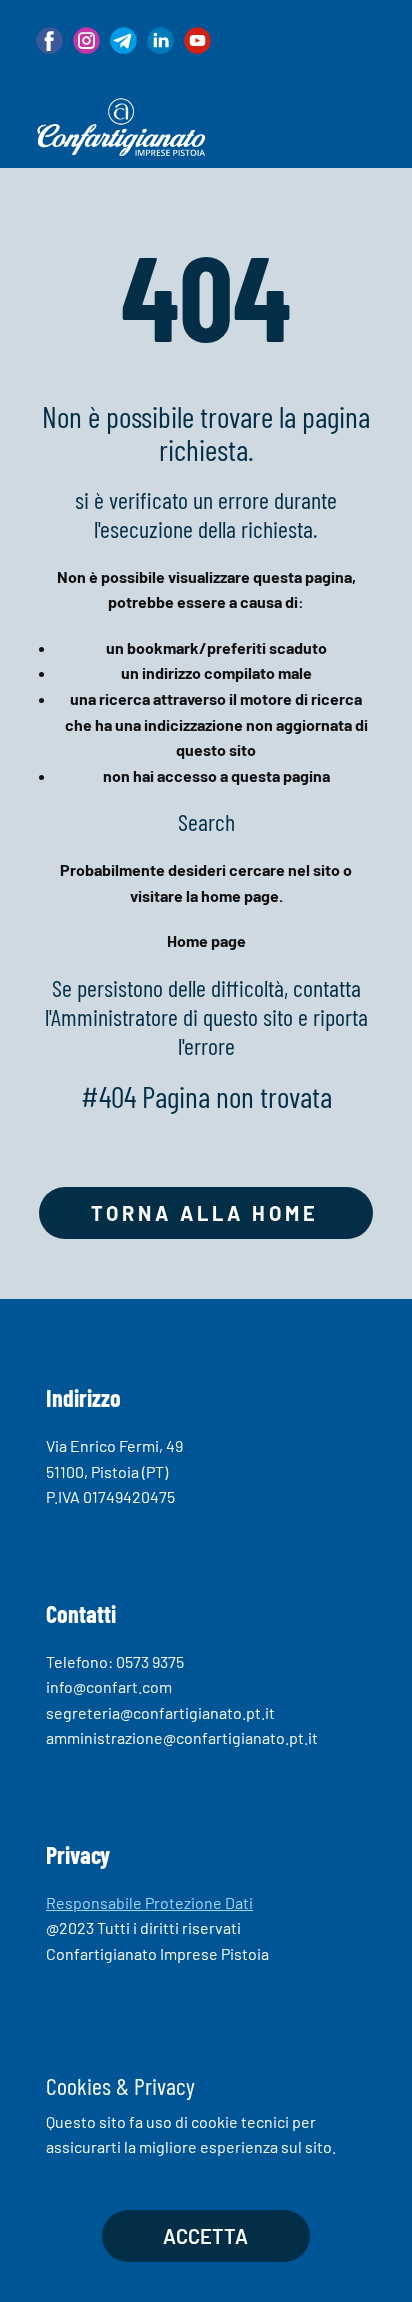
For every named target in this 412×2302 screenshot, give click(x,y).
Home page (206, 940)
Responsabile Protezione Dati (149, 1902)
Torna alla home (205, 1213)
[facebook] (49, 40)
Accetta (205, 2236)
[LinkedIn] (160, 40)
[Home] (121, 127)
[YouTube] (197, 40)
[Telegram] (123, 40)
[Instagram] (86, 40)
